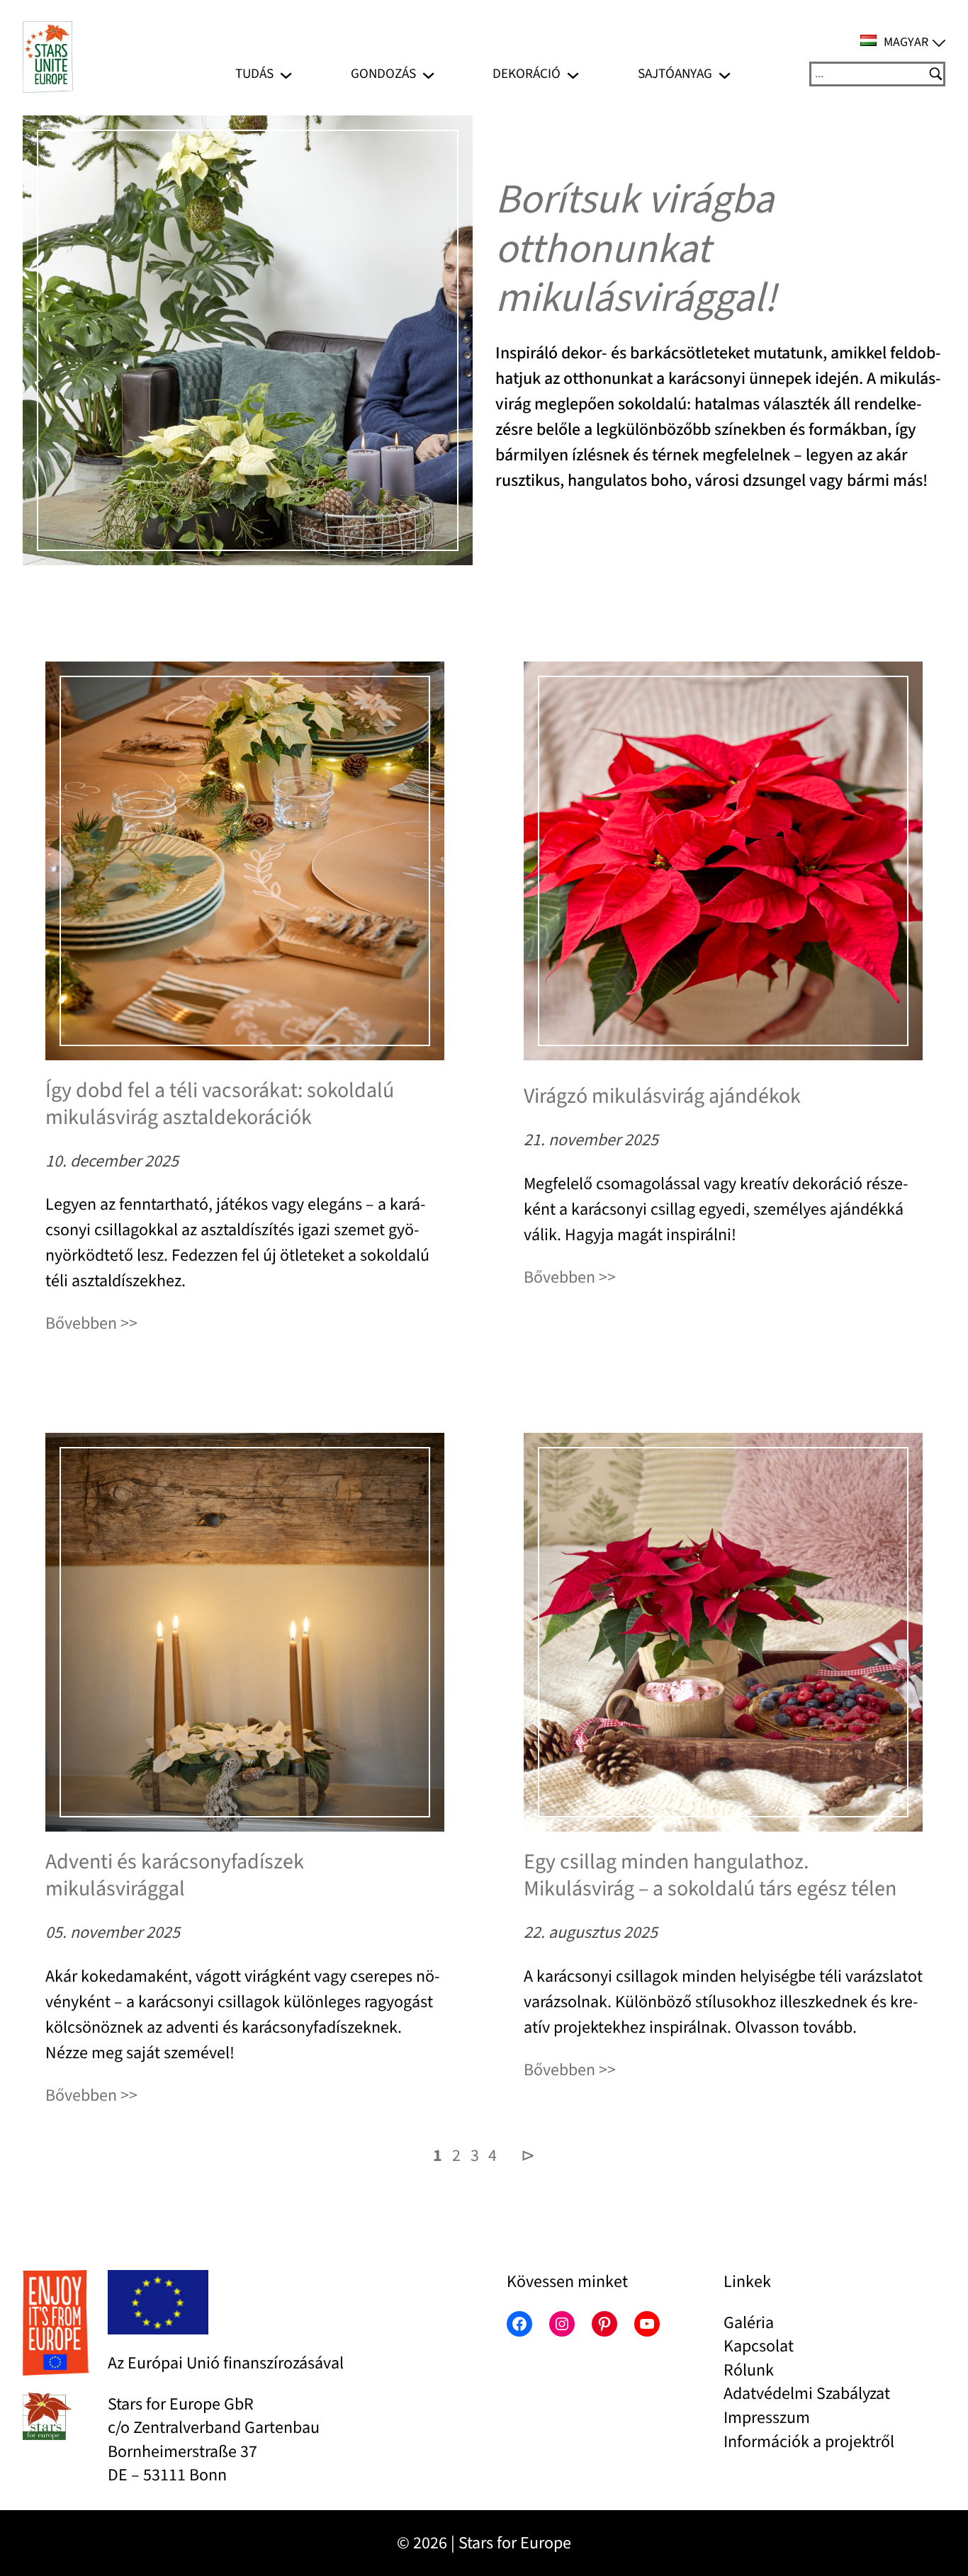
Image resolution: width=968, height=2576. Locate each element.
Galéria (749, 2323)
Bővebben (81, 1323)
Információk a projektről (809, 2442)
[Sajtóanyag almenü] (725, 74)
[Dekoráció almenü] (573, 74)
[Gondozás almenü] (428, 74)
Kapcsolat (759, 2346)
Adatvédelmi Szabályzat (807, 2394)
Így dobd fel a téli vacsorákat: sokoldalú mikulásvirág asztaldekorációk (220, 1104)
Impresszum (767, 2418)
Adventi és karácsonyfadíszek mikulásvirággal (175, 1875)
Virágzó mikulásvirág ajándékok (662, 1096)
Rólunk (749, 2370)
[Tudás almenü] (286, 74)
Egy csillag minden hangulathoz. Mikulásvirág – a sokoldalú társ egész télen (710, 1875)
